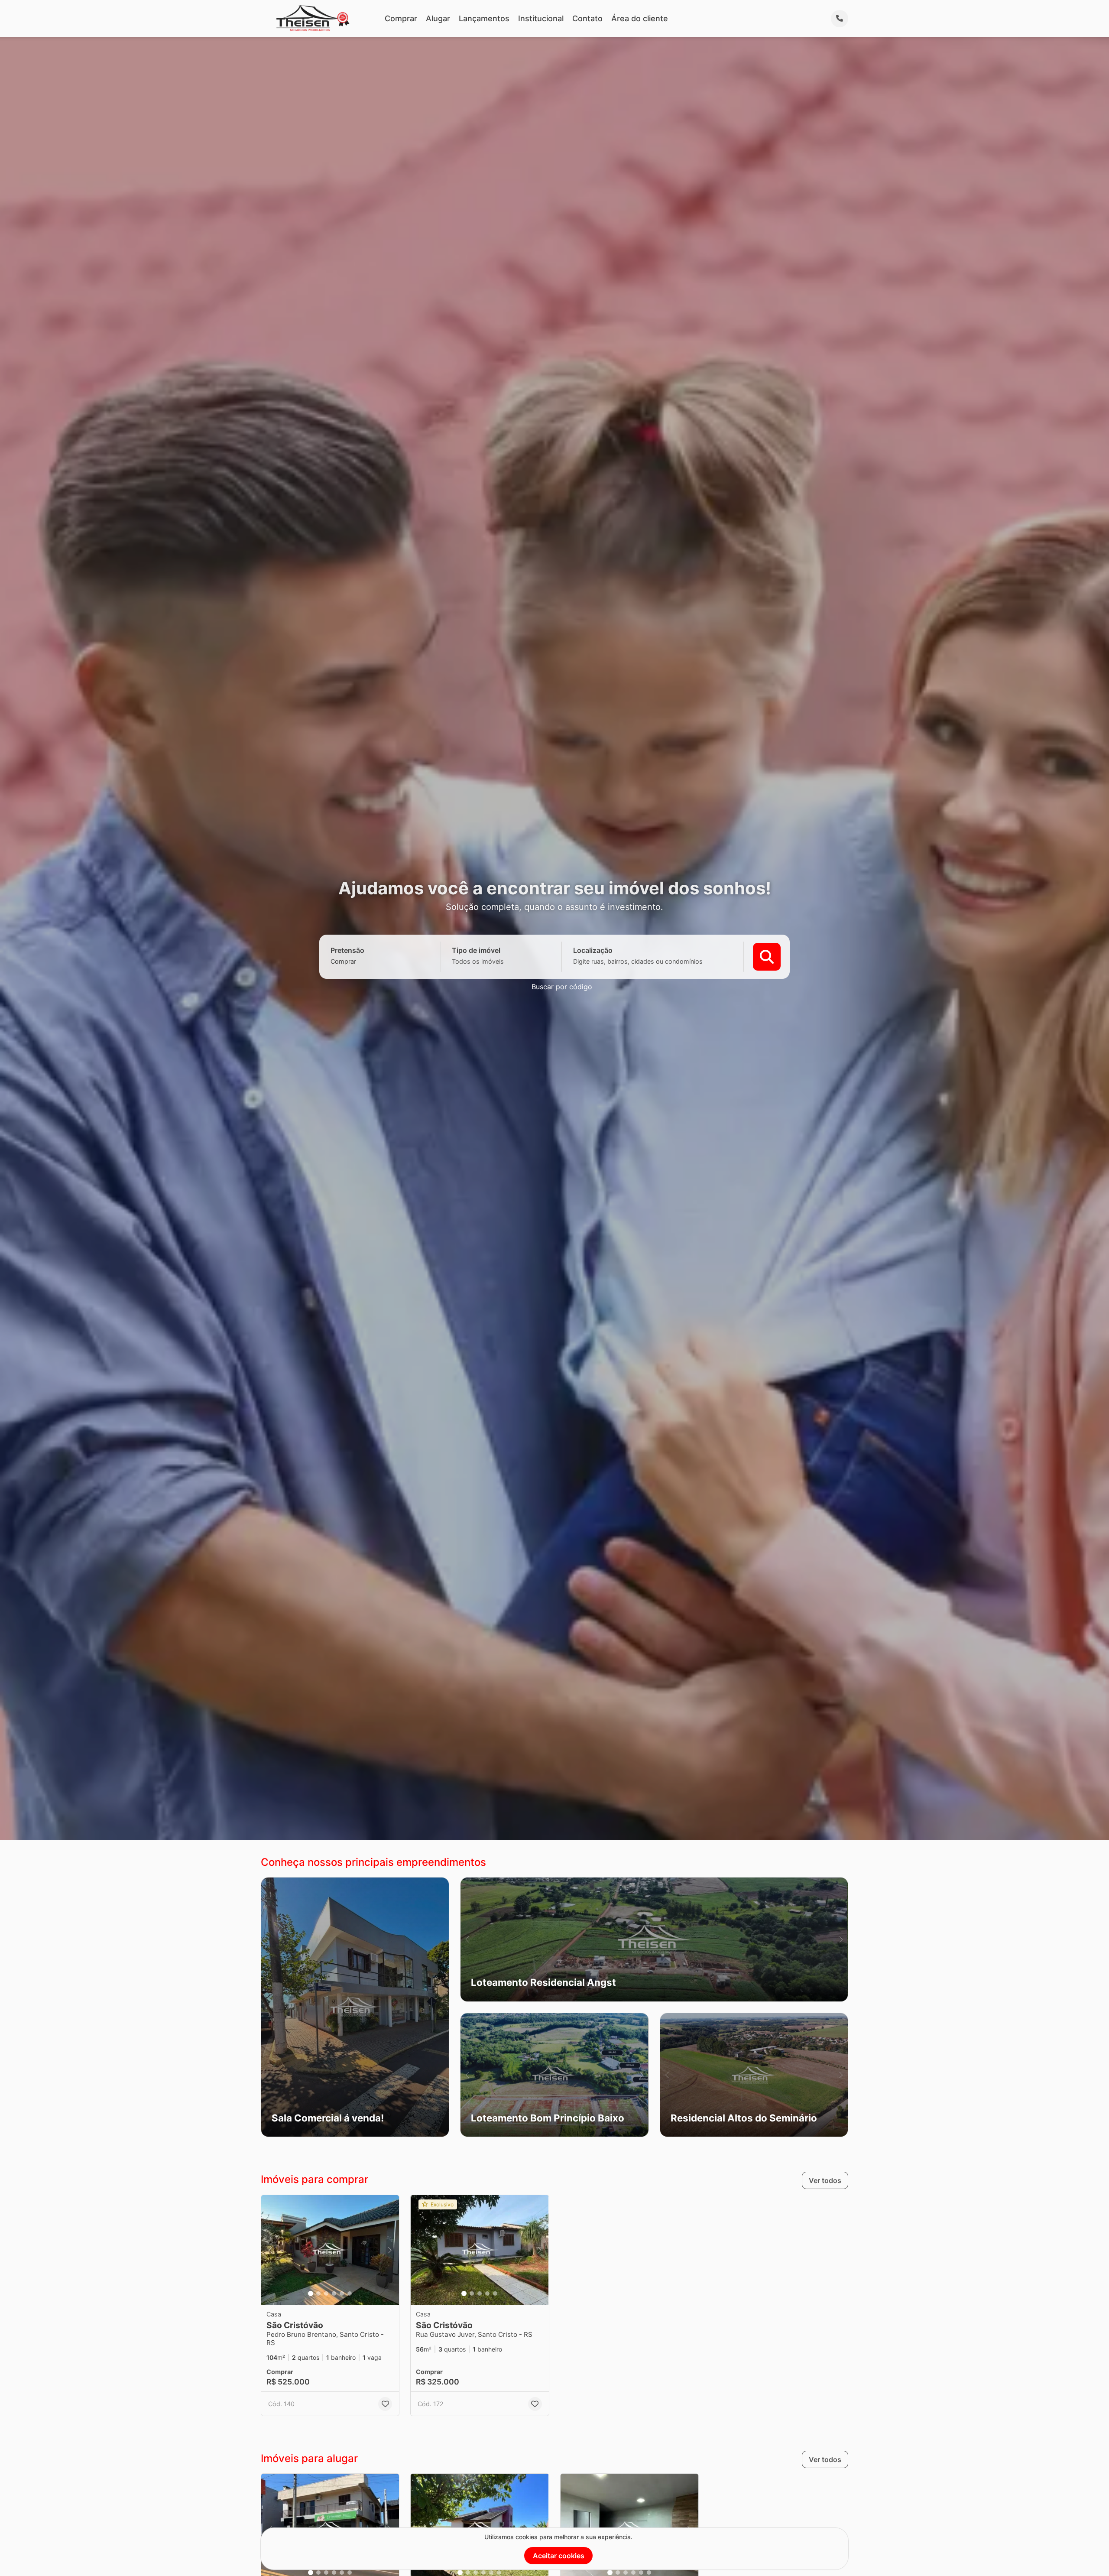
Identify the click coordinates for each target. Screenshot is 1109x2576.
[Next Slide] (841, 1939)
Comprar (401, 18)
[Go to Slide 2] (318, 2293)
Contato (587, 18)
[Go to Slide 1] (311, 2293)
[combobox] (358, 961)
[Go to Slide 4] (334, 2293)
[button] (355, 2007)
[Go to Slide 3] (326, 2293)
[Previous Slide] (467, 1939)
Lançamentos (484, 18)
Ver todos (825, 2180)
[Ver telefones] (840, 19)
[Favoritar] (385, 2404)
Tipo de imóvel (476, 950)
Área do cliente (640, 18)
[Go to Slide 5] (342, 2293)
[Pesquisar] (767, 957)
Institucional (541, 18)
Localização (593, 950)
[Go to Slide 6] (350, 2293)
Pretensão (347, 950)
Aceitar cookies (559, 2556)
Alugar (438, 18)
